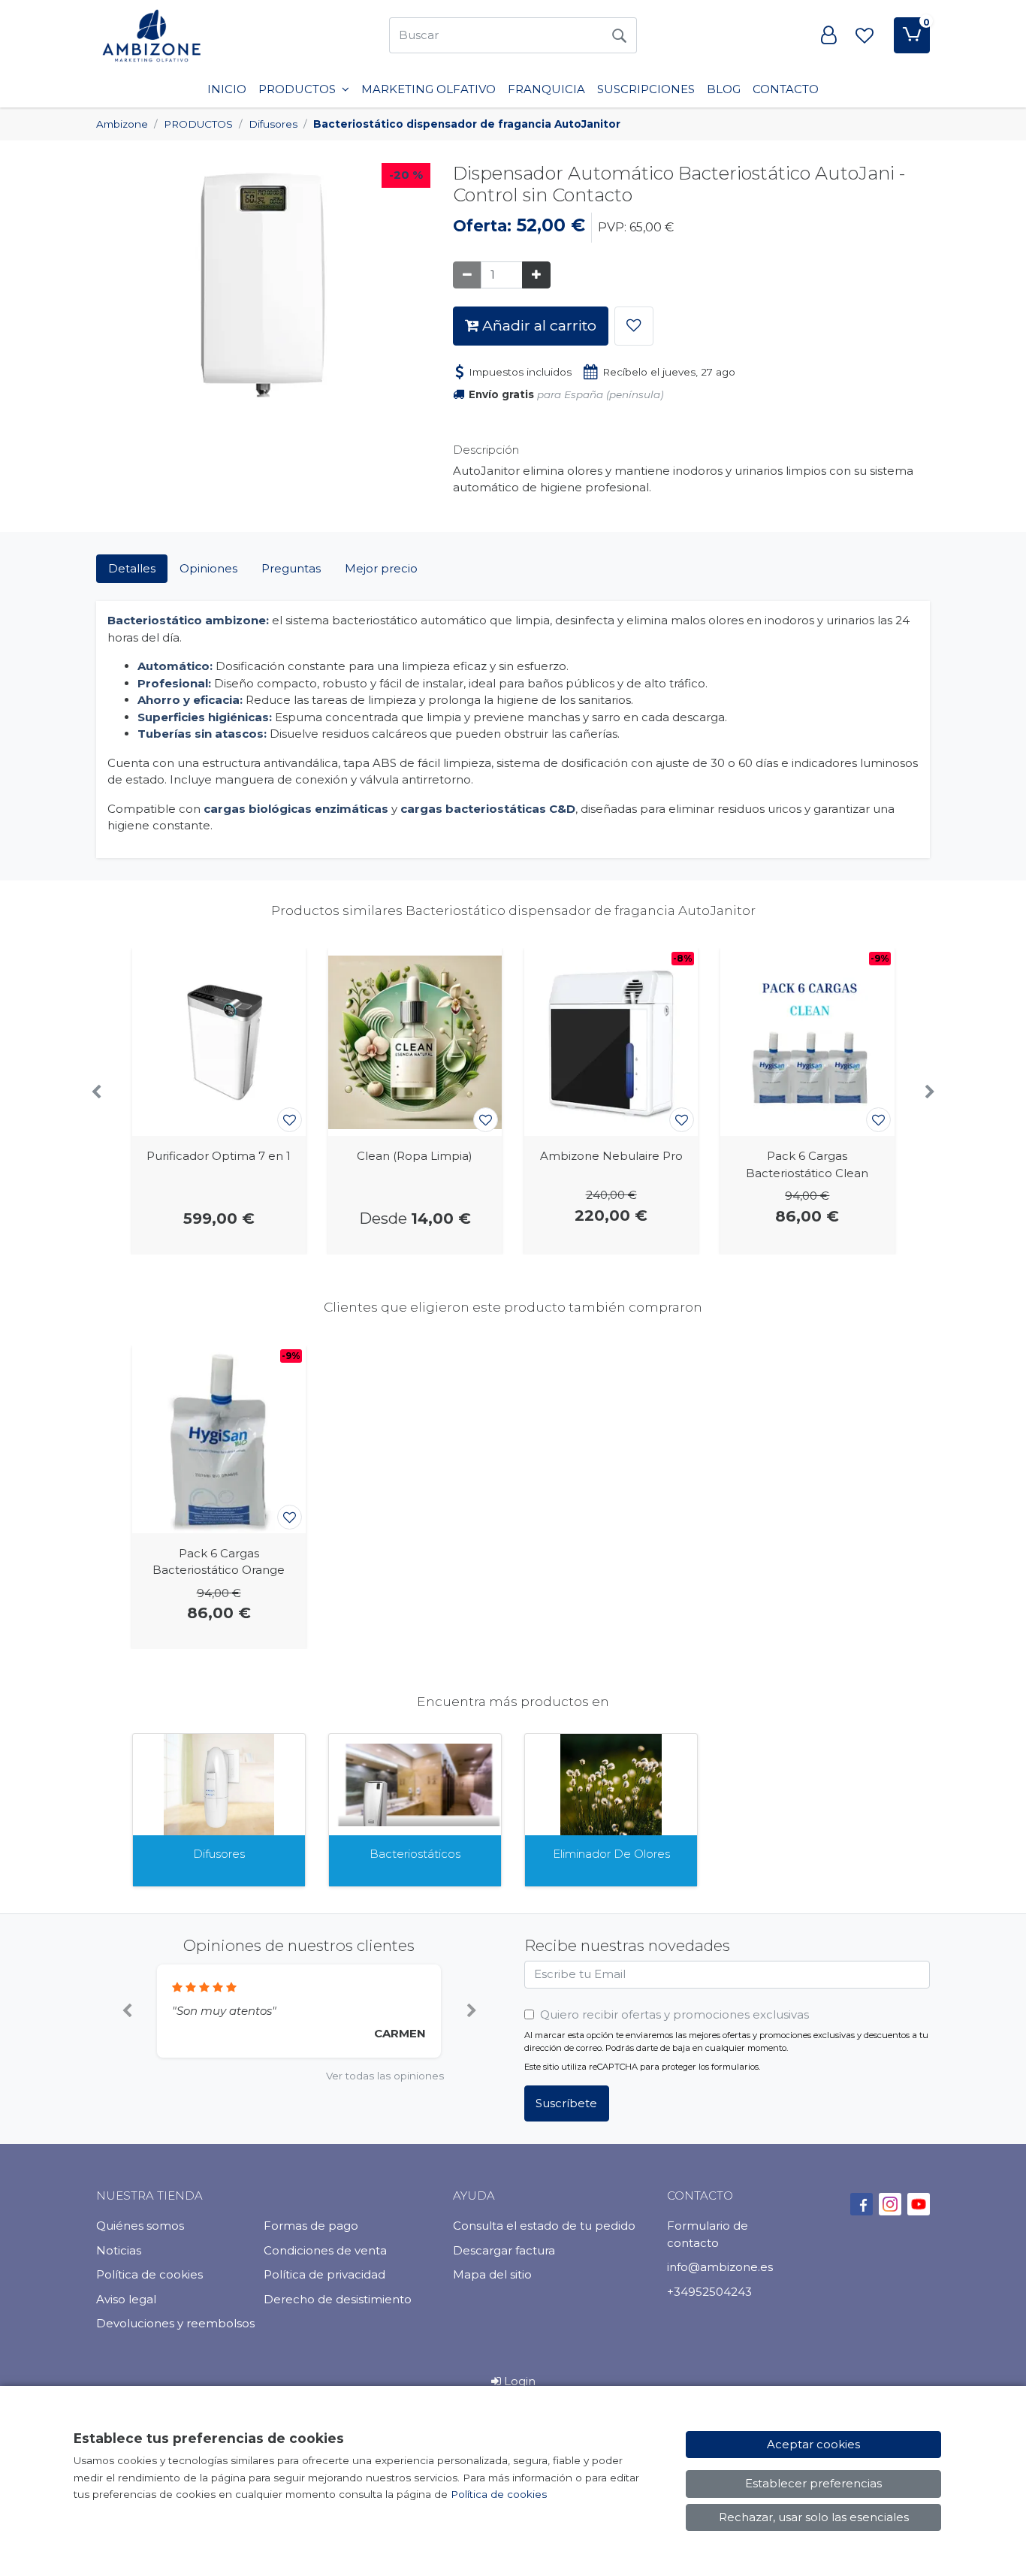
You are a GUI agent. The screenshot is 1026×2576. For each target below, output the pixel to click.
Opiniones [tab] (208, 568)
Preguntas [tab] (291, 568)
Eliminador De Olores (611, 1854)
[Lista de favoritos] (865, 35)
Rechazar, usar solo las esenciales (814, 2517)
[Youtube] (919, 2204)
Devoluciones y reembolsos (175, 2323)
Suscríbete (566, 2103)
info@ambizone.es (720, 2267)
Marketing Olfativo (429, 89)
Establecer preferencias (813, 2483)
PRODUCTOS (299, 89)
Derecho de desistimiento (338, 2299)
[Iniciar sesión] (828, 35)
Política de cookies (149, 2274)
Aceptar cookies (813, 2444)
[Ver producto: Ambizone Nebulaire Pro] (611, 1042)
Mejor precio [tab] (381, 568)
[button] (127, 2011)
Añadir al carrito (537, 325)
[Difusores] (219, 1785)
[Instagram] (890, 2204)
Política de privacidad (324, 2274)
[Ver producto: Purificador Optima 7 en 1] (219, 1042)
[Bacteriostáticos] (415, 1785)
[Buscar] (619, 35)
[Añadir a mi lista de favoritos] (634, 326)
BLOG (724, 89)
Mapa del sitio (492, 2274)
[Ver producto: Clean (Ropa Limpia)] (415, 1042)
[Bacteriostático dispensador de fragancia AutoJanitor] (263, 287)
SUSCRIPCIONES (646, 89)
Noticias (119, 2250)
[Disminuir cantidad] (467, 275)
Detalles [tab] (132, 568)
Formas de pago (311, 2226)
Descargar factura (504, 2250)
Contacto (786, 89)
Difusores (219, 1854)
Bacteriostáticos (415, 1854)
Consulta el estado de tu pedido (544, 2226)
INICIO (227, 89)
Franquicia (546, 89)
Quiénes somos (140, 2226)
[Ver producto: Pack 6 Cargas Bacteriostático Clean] (807, 1042)
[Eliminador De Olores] (611, 1785)
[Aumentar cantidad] (536, 275)
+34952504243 (709, 2292)
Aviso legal (126, 2299)
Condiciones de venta (325, 2250)
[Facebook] (862, 2204)
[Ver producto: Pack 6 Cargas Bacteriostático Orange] (219, 1439)
